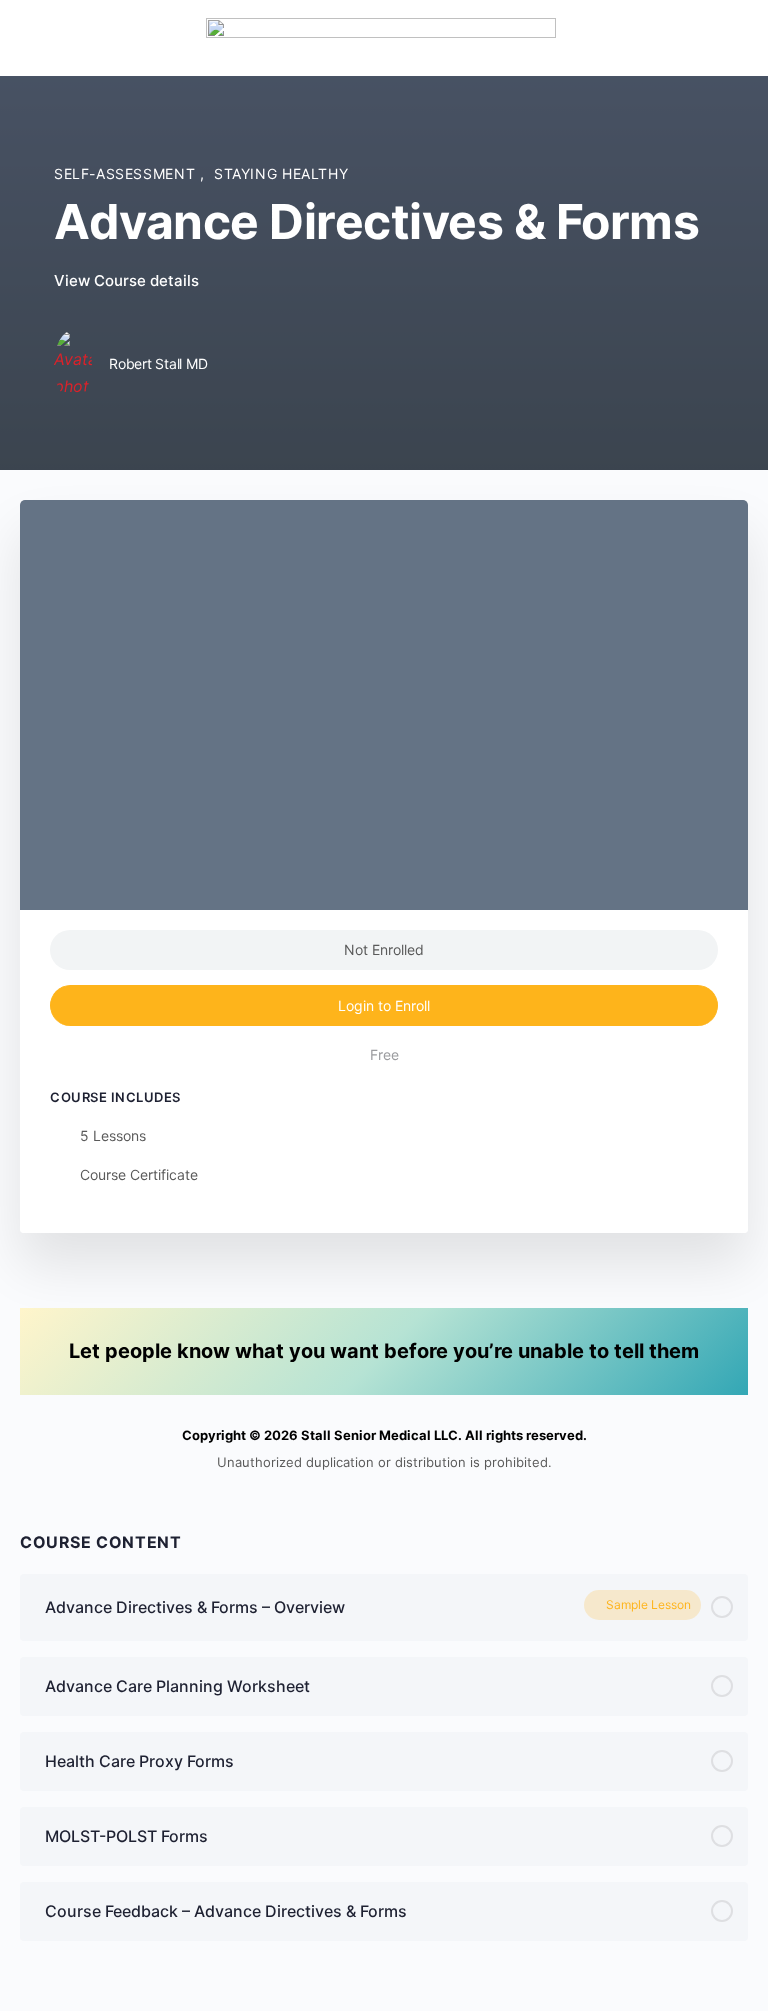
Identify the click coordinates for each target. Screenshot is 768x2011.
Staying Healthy (281, 173)
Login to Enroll (384, 1005)
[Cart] (730, 38)
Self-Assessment (127, 173)
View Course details (128, 280)
